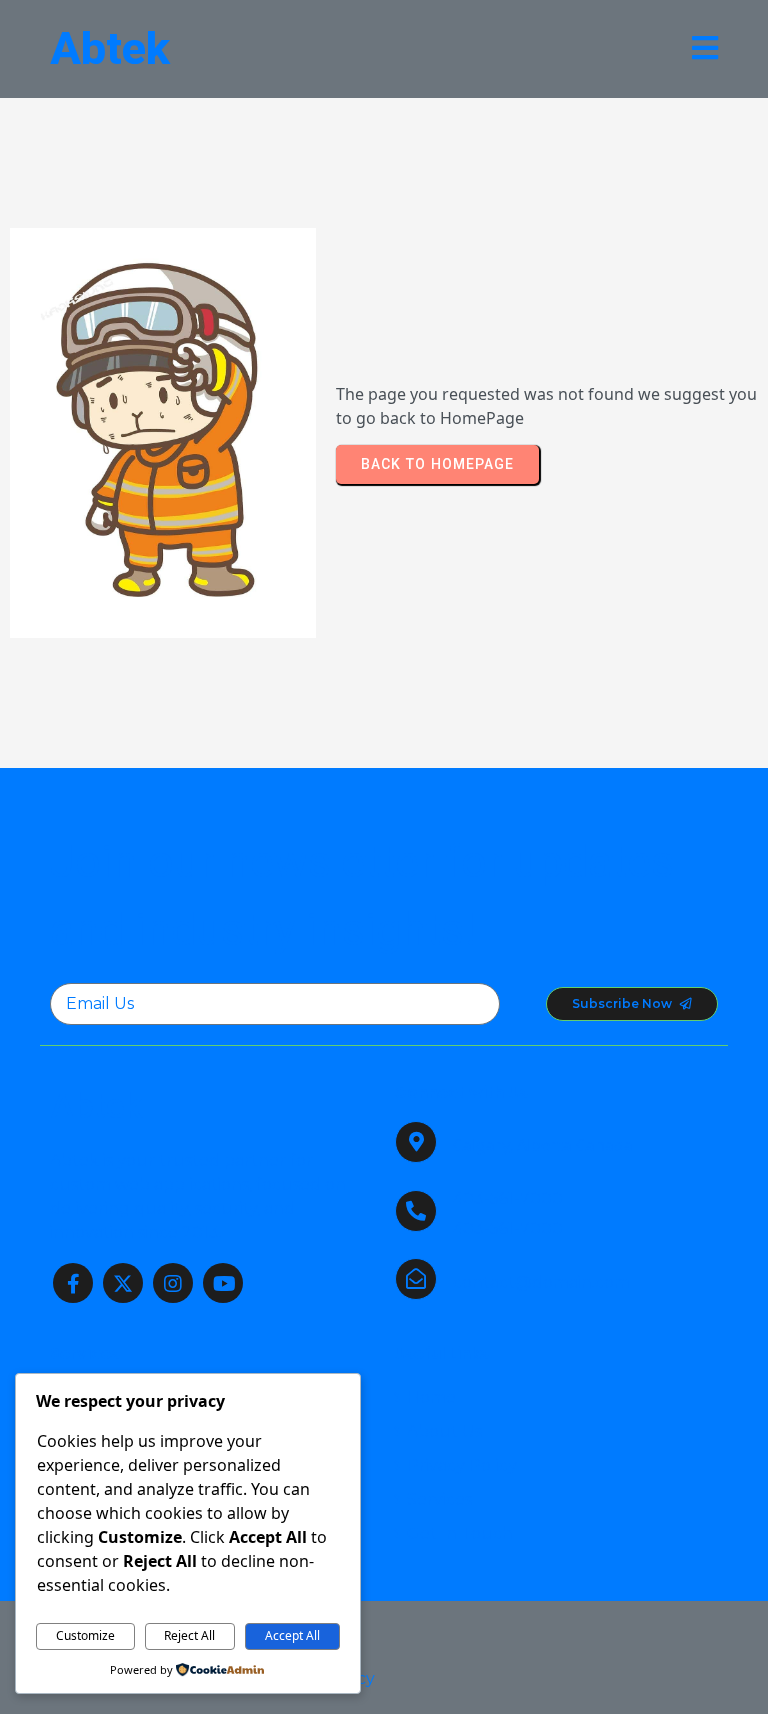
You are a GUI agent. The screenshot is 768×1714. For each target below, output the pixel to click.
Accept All (292, 1635)
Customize (85, 1635)
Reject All (189, 1635)
